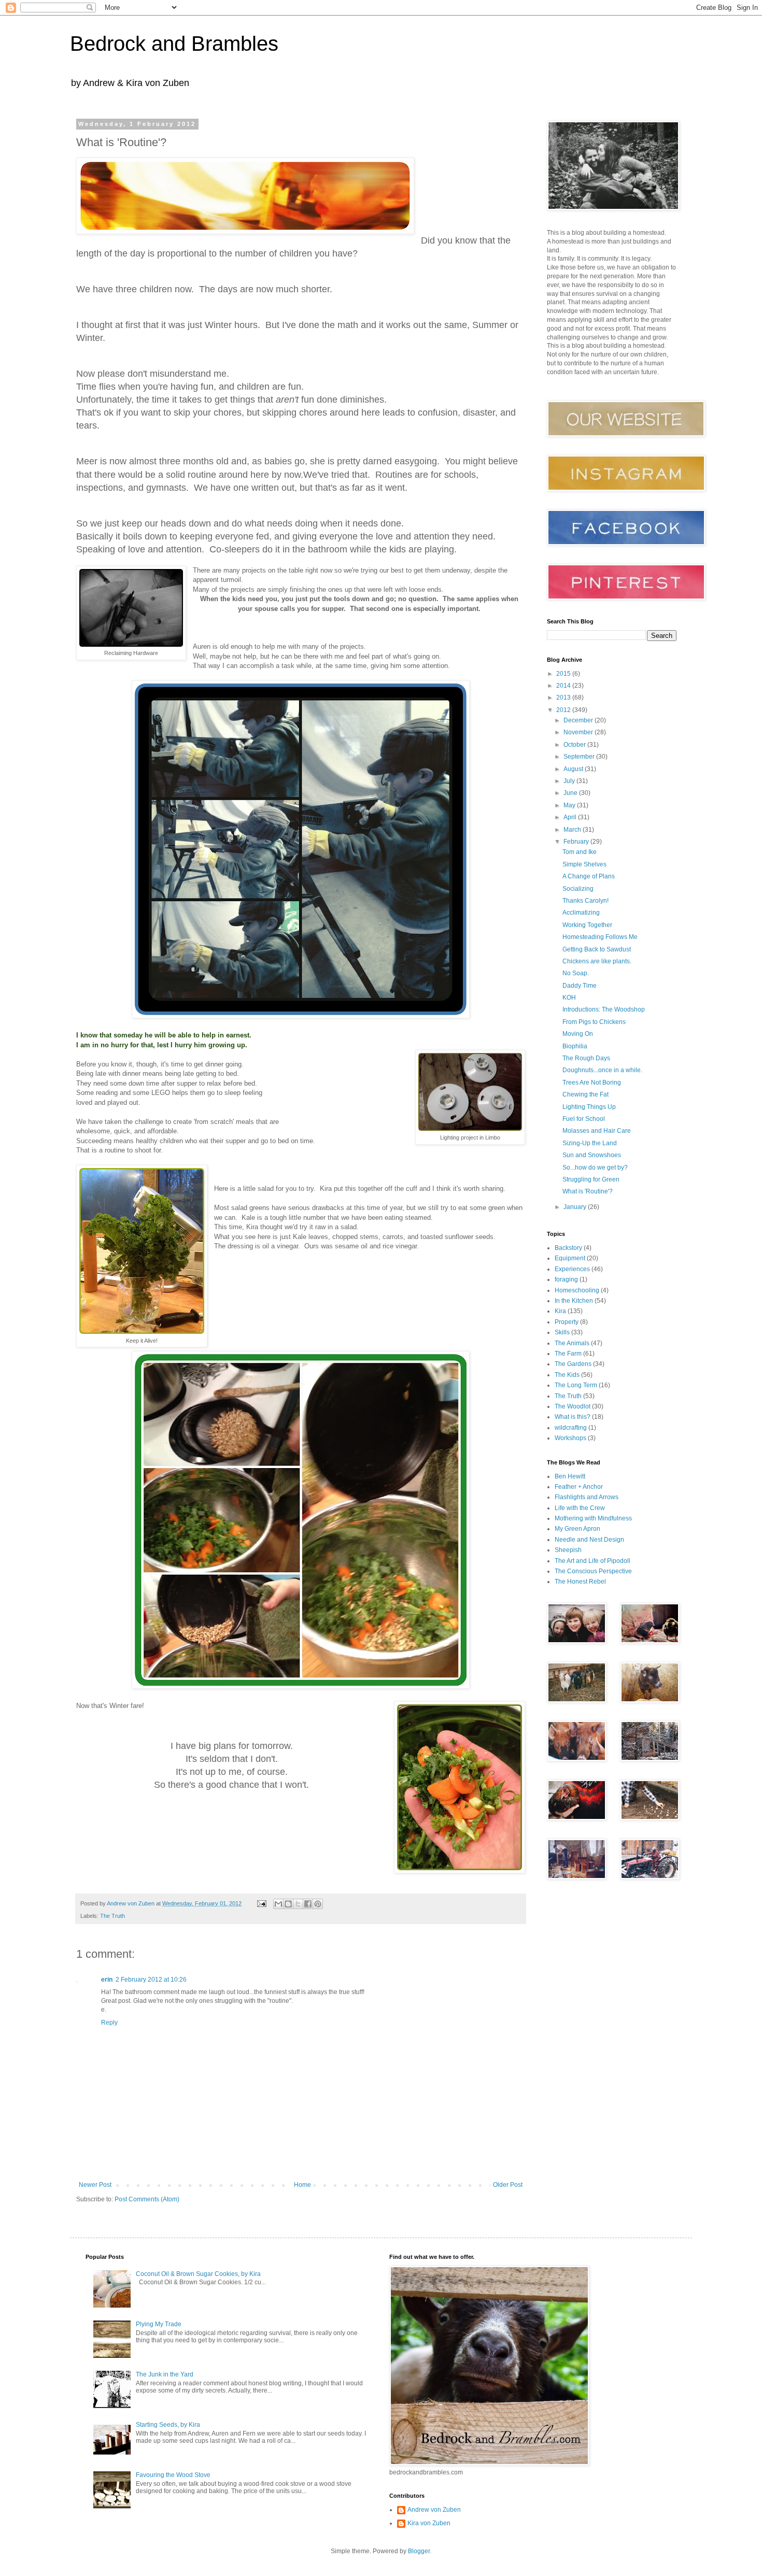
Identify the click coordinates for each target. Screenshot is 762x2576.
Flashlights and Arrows (587, 1497)
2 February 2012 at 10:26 (151, 1980)
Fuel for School (584, 1119)
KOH (569, 998)
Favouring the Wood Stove (173, 2475)
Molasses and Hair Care (597, 1131)
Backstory (568, 1248)
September (580, 757)
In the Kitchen (574, 1301)
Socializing (578, 889)
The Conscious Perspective (593, 1571)
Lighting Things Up (589, 1107)
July (570, 781)
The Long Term (576, 1385)
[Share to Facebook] (308, 1904)
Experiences (572, 1269)
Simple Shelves (584, 864)
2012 (564, 710)
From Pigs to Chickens (594, 1022)
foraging (566, 1279)
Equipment (570, 1258)
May (570, 805)
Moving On (578, 1034)
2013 (564, 698)
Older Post (508, 2185)
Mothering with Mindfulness (593, 1518)
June (571, 793)
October (575, 745)
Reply (109, 2023)
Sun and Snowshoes (592, 1155)
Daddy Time (580, 986)
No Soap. (576, 973)
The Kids (567, 1375)
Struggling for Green (591, 1179)
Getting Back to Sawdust (597, 949)
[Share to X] (298, 1904)
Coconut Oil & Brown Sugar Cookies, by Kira (198, 2274)
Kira (560, 1311)
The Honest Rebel (580, 1582)
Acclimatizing (581, 913)
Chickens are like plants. (597, 961)
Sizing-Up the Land (590, 1143)
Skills (562, 1332)
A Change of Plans (589, 876)
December (579, 720)
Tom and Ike (580, 852)
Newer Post (95, 2185)
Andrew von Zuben (434, 2510)
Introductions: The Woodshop (604, 1009)
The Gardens (573, 1364)
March (573, 830)
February (577, 842)
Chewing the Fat (585, 1094)
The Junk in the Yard (165, 2374)
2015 (564, 674)
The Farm (568, 1354)
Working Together (587, 925)
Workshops (570, 1438)
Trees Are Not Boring (592, 1083)
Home (302, 2185)
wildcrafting (571, 1428)
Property (567, 1322)
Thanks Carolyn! (585, 901)
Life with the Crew (580, 1508)
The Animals (572, 1343)
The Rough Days (586, 1058)
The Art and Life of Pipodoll (592, 1561)
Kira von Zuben (429, 2523)
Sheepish (568, 1550)
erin (107, 1980)
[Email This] (278, 1904)
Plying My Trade (159, 2324)
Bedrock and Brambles (174, 44)
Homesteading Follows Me (600, 937)
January (576, 1207)
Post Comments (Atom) (147, 2199)
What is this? (573, 1417)
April (571, 817)
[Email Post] (261, 1903)
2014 (564, 686)
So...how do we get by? (595, 1168)
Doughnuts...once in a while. (602, 1070)
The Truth (112, 1916)
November (579, 732)
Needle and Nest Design (589, 1540)
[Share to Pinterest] (318, 1904)
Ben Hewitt (570, 1476)
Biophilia (575, 1046)
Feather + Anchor (579, 1487)
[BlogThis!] (288, 1904)
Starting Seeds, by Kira (168, 2425)
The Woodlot (573, 1406)
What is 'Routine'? (588, 1191)
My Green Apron (577, 1529)
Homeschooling (577, 1290)
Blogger (419, 2551)
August (574, 769)
